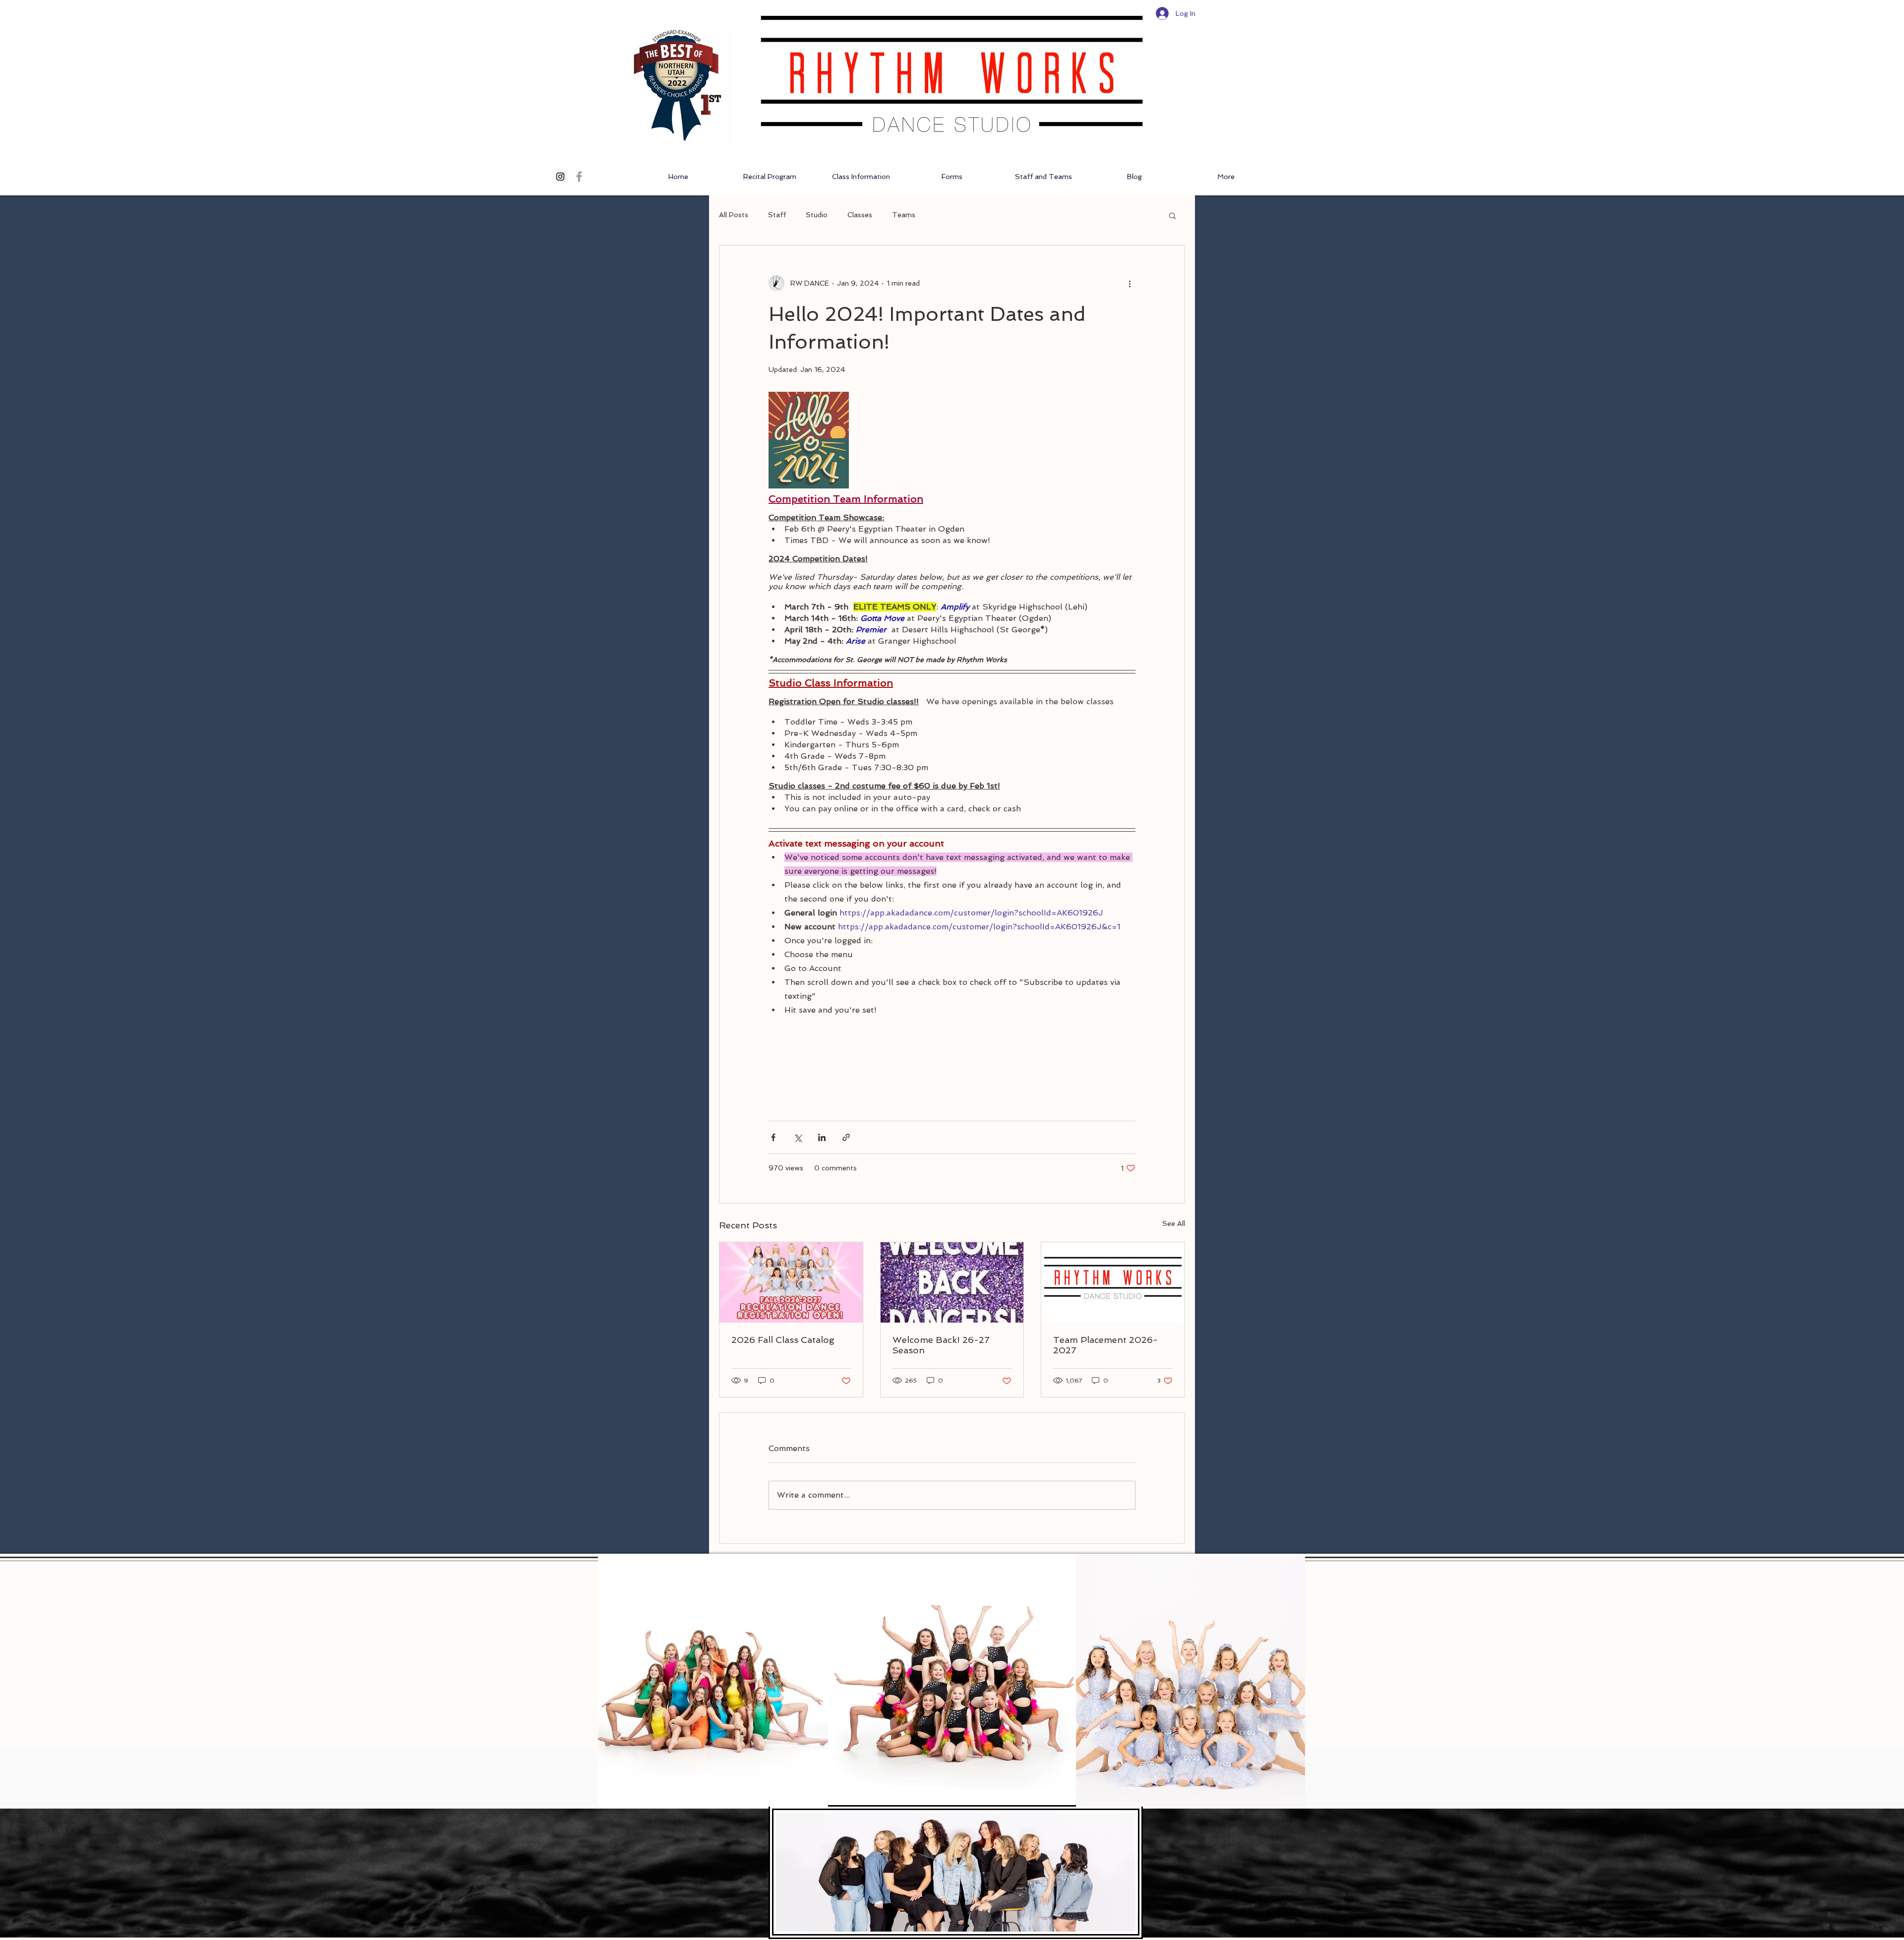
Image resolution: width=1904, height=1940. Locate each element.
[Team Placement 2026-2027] (1113, 1282)
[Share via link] (846, 1137)
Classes (860, 215)
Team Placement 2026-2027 (1105, 1345)
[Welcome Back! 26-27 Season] (952, 1282)
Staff (777, 215)
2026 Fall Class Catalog (783, 1340)
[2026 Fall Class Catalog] (791, 1282)
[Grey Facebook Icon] (579, 177)
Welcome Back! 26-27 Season (941, 1345)
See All (1174, 1223)
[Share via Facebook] (773, 1137)
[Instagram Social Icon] (560, 177)
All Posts (734, 215)
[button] (1172, 215)
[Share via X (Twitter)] (798, 1137)
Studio (817, 215)
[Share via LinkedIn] (822, 1137)
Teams (904, 215)
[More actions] (1130, 283)
